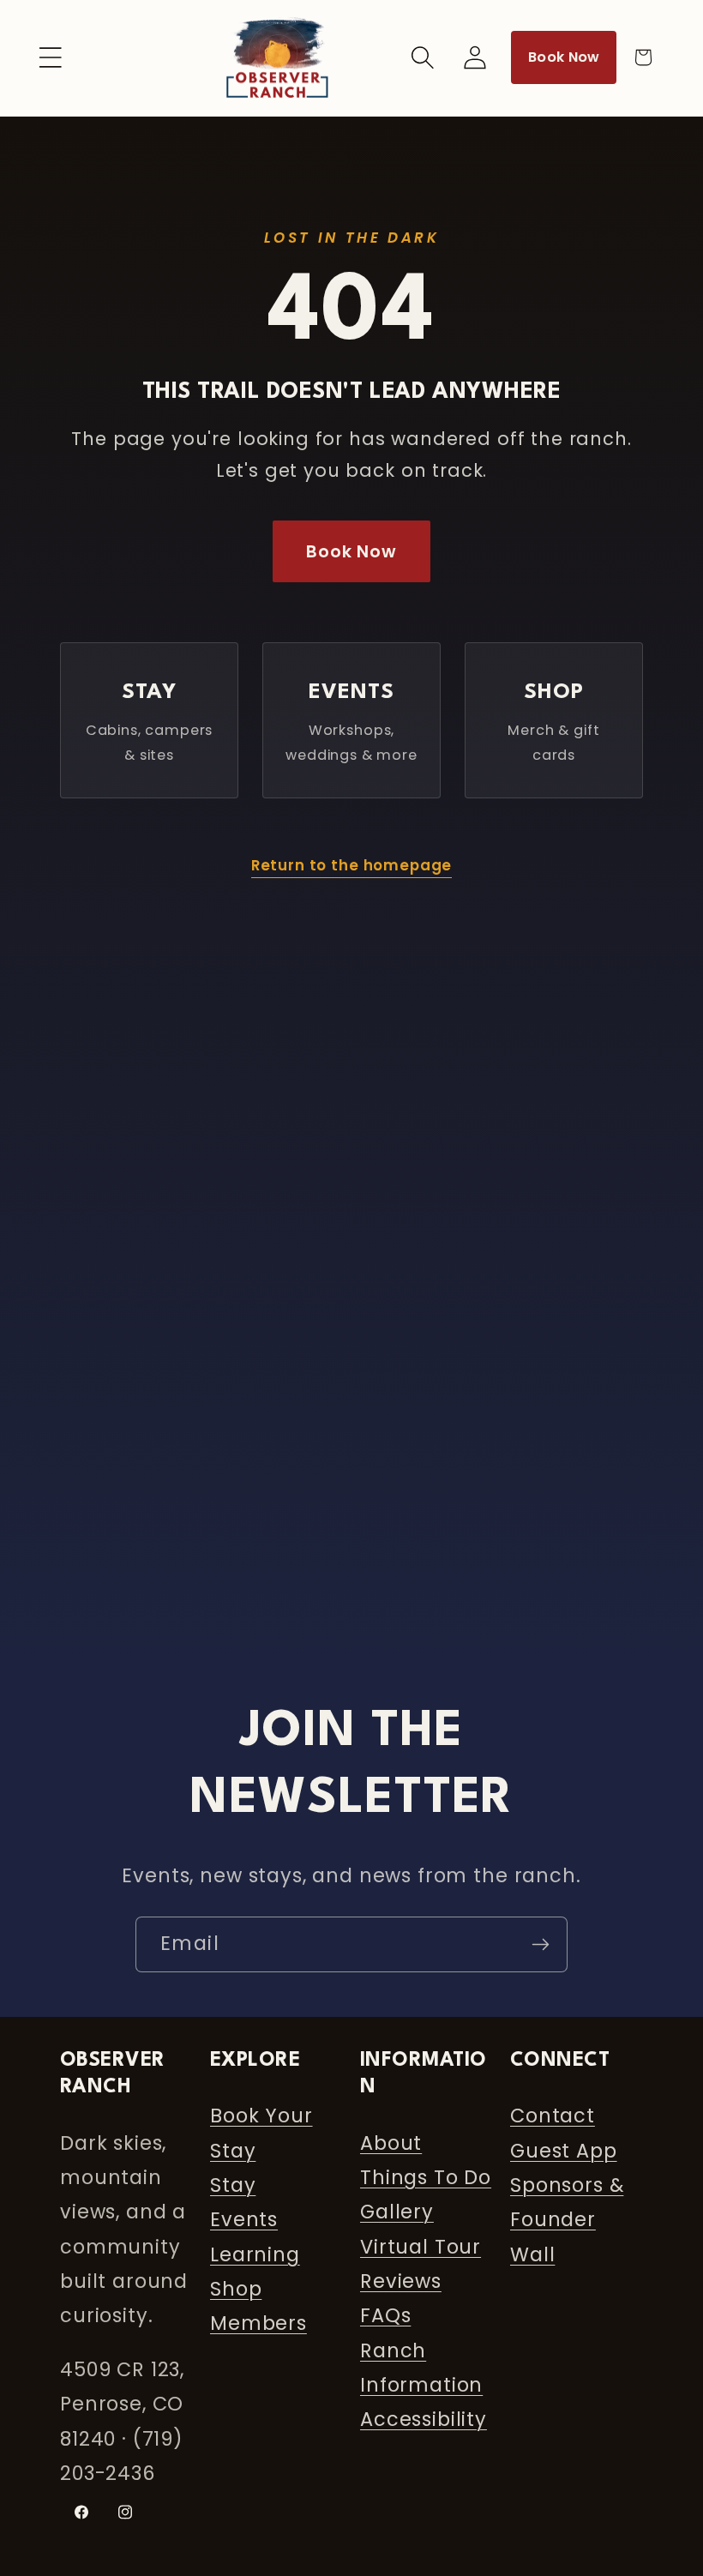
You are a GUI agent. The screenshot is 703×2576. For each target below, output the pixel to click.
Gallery (397, 2212)
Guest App (564, 2151)
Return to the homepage (351, 865)
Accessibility (424, 2419)
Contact (553, 2116)
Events (244, 2219)
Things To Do (426, 2177)
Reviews (401, 2281)
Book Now (564, 57)
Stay (233, 2185)
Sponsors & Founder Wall (567, 2220)
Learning (255, 2254)
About (391, 2143)
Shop (236, 2289)
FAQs (385, 2315)
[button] (51, 57)
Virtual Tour (421, 2247)
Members (258, 2323)
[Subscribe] (540, 1944)
